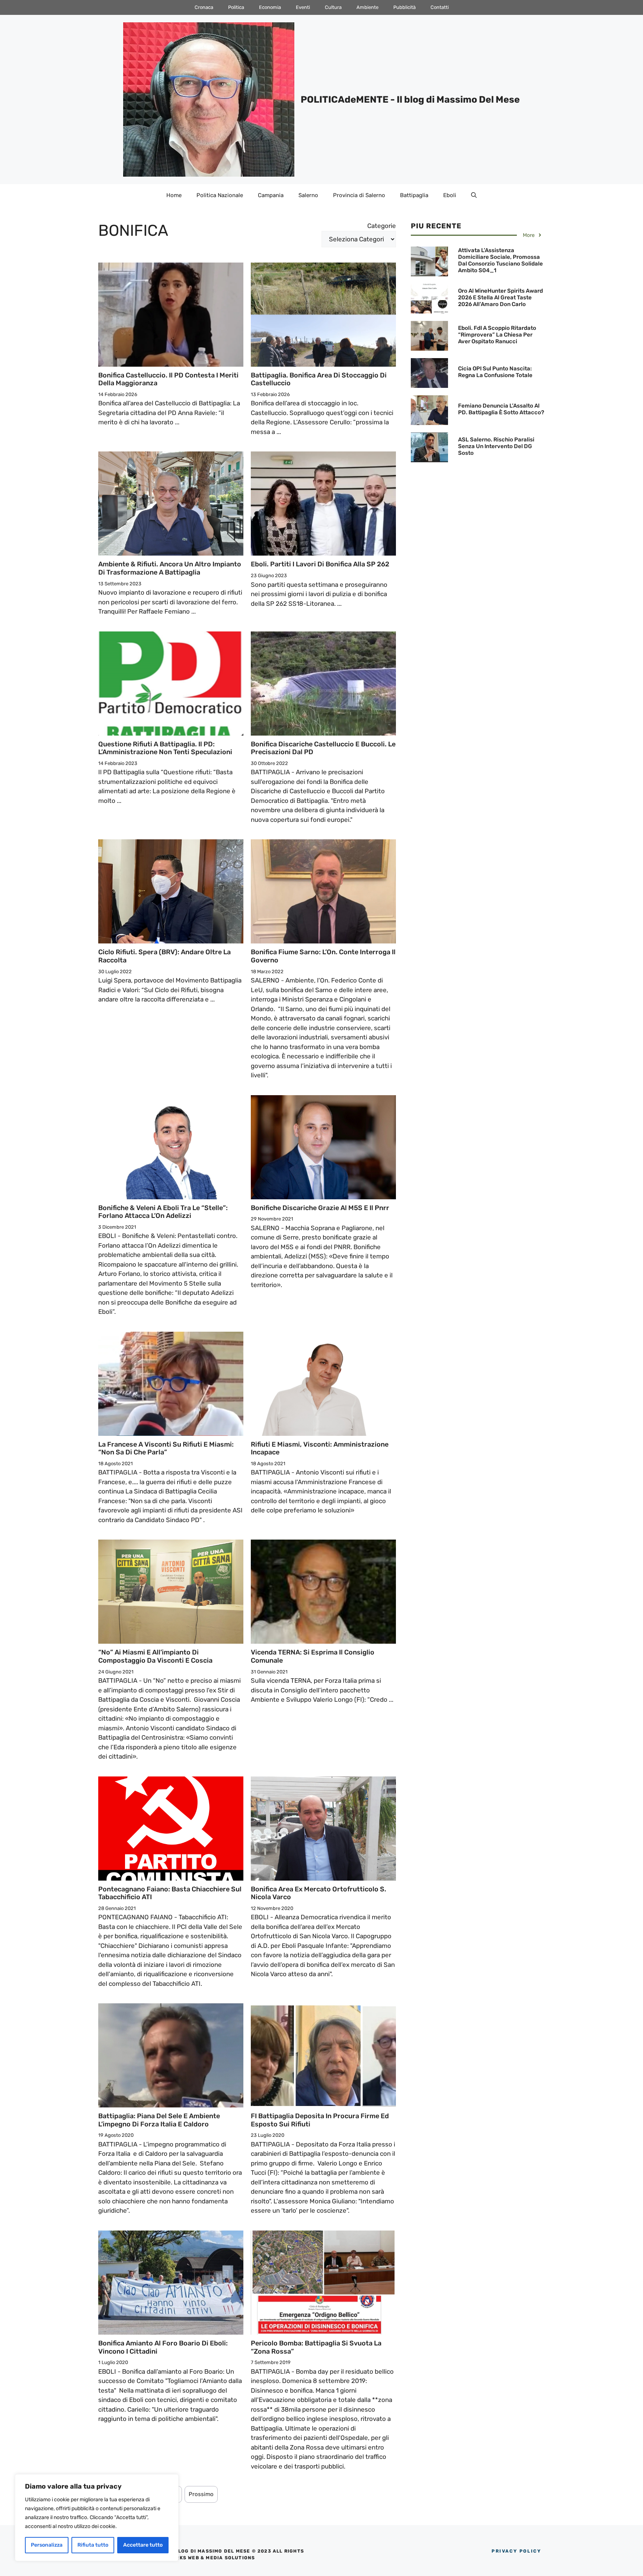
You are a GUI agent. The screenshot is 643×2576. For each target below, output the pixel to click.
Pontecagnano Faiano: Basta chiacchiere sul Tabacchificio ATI (170, 1893)
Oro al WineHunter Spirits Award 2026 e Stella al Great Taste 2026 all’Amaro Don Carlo (500, 298)
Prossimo (201, 2494)
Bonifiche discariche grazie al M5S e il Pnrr (320, 1208)
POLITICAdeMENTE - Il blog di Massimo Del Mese (410, 99)
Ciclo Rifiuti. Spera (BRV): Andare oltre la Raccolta (164, 956)
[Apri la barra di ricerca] (474, 195)
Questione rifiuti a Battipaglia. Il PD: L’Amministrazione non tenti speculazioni (165, 748)
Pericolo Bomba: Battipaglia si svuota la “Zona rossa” (316, 2347)
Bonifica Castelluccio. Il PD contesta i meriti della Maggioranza (168, 379)
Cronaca (204, 7)
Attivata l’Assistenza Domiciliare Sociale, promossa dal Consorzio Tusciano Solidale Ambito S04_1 (500, 260)
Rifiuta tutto (93, 2545)
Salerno (308, 195)
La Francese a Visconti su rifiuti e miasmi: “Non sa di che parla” (166, 1448)
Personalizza (47, 2545)
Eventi (303, 7)
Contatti (440, 7)
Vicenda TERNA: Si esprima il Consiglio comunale (313, 1656)
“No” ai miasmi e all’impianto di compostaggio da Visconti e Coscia (155, 1656)
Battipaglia (414, 195)
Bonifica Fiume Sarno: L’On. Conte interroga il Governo (323, 956)
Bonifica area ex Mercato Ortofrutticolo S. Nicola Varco (319, 1893)
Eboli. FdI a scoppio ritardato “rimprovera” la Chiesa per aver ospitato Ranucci (497, 335)
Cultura (333, 7)
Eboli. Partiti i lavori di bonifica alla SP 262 (320, 564)
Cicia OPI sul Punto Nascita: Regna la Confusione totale (495, 372)
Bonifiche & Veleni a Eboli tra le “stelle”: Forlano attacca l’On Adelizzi (163, 1212)
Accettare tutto (143, 2545)
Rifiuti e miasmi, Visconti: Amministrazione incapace (320, 1448)
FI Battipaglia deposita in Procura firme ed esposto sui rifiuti (320, 2120)
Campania (271, 195)
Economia (270, 7)
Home (174, 195)
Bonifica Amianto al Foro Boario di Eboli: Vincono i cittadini (163, 2347)
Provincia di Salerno (359, 195)
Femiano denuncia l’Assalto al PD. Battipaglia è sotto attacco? (501, 409)
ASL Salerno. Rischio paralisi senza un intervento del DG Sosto (496, 446)
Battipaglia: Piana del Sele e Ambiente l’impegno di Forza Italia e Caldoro (159, 2120)
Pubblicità (404, 7)
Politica (236, 7)
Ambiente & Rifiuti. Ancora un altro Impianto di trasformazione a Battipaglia (170, 568)
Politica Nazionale (220, 195)
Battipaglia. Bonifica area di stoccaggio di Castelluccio (319, 379)
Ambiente (367, 7)
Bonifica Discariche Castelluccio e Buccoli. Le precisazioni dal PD (323, 748)
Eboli (450, 195)
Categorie (382, 226)
